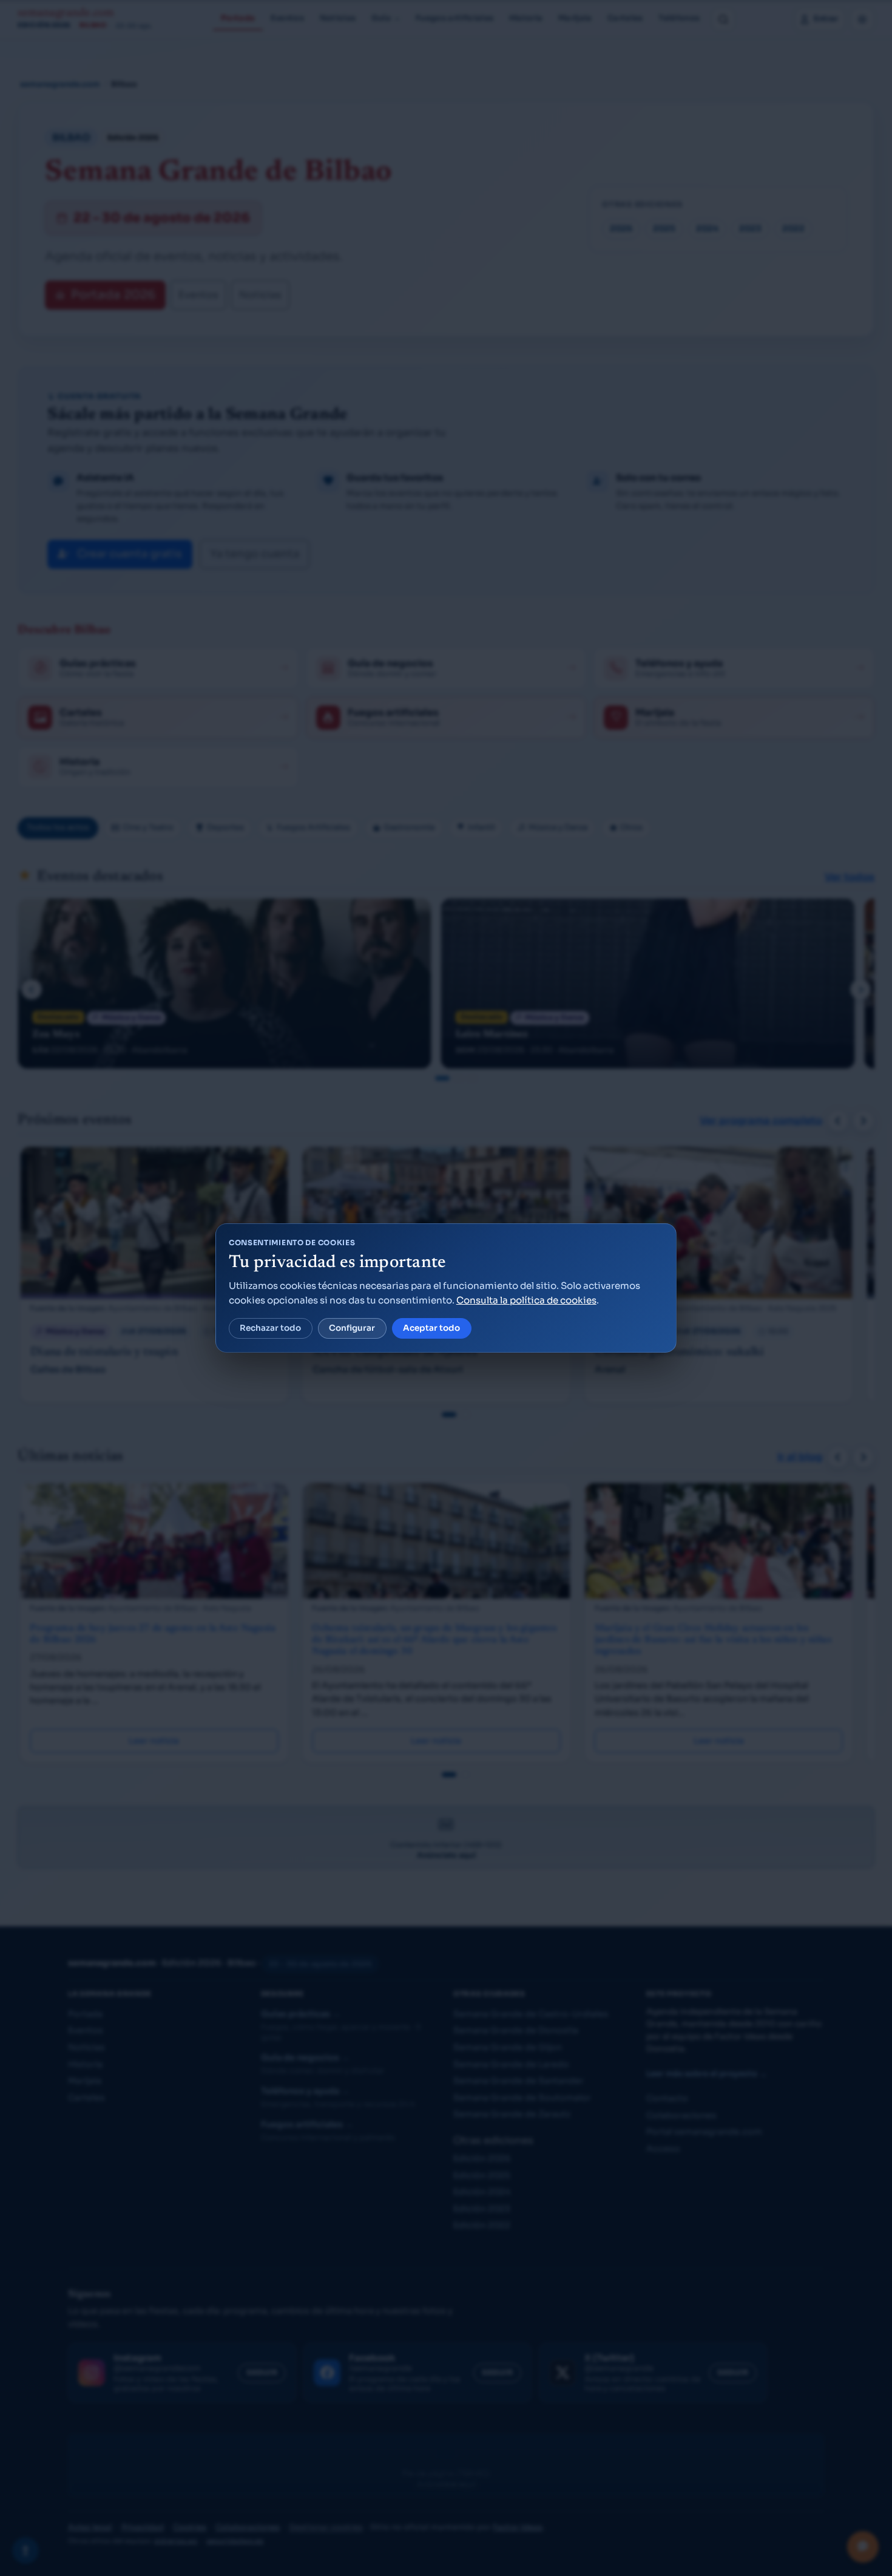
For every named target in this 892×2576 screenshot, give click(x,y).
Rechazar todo (270, 1328)
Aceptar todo (431, 1328)
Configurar (352, 1328)
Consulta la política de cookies (526, 1300)
